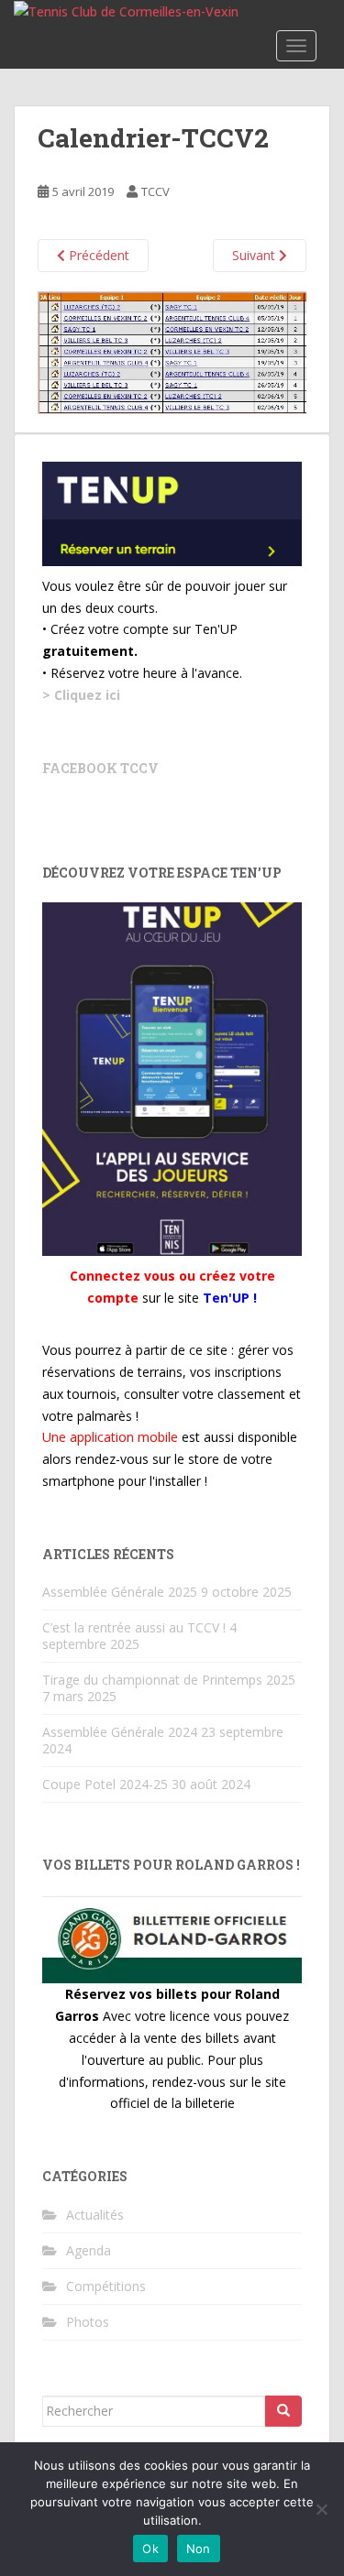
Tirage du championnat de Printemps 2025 (169, 1680)
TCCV (155, 191)
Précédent (97, 255)
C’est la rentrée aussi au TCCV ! (134, 1627)
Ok (150, 2549)
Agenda (89, 2250)
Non (199, 2549)
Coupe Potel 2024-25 (105, 1784)
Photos (88, 2322)
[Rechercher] (283, 2411)
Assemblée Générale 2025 (120, 1592)
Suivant (255, 255)
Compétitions (106, 2286)
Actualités (95, 2215)
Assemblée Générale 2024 (120, 1732)
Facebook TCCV (100, 768)
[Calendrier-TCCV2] (172, 351)
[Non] (321, 2509)
